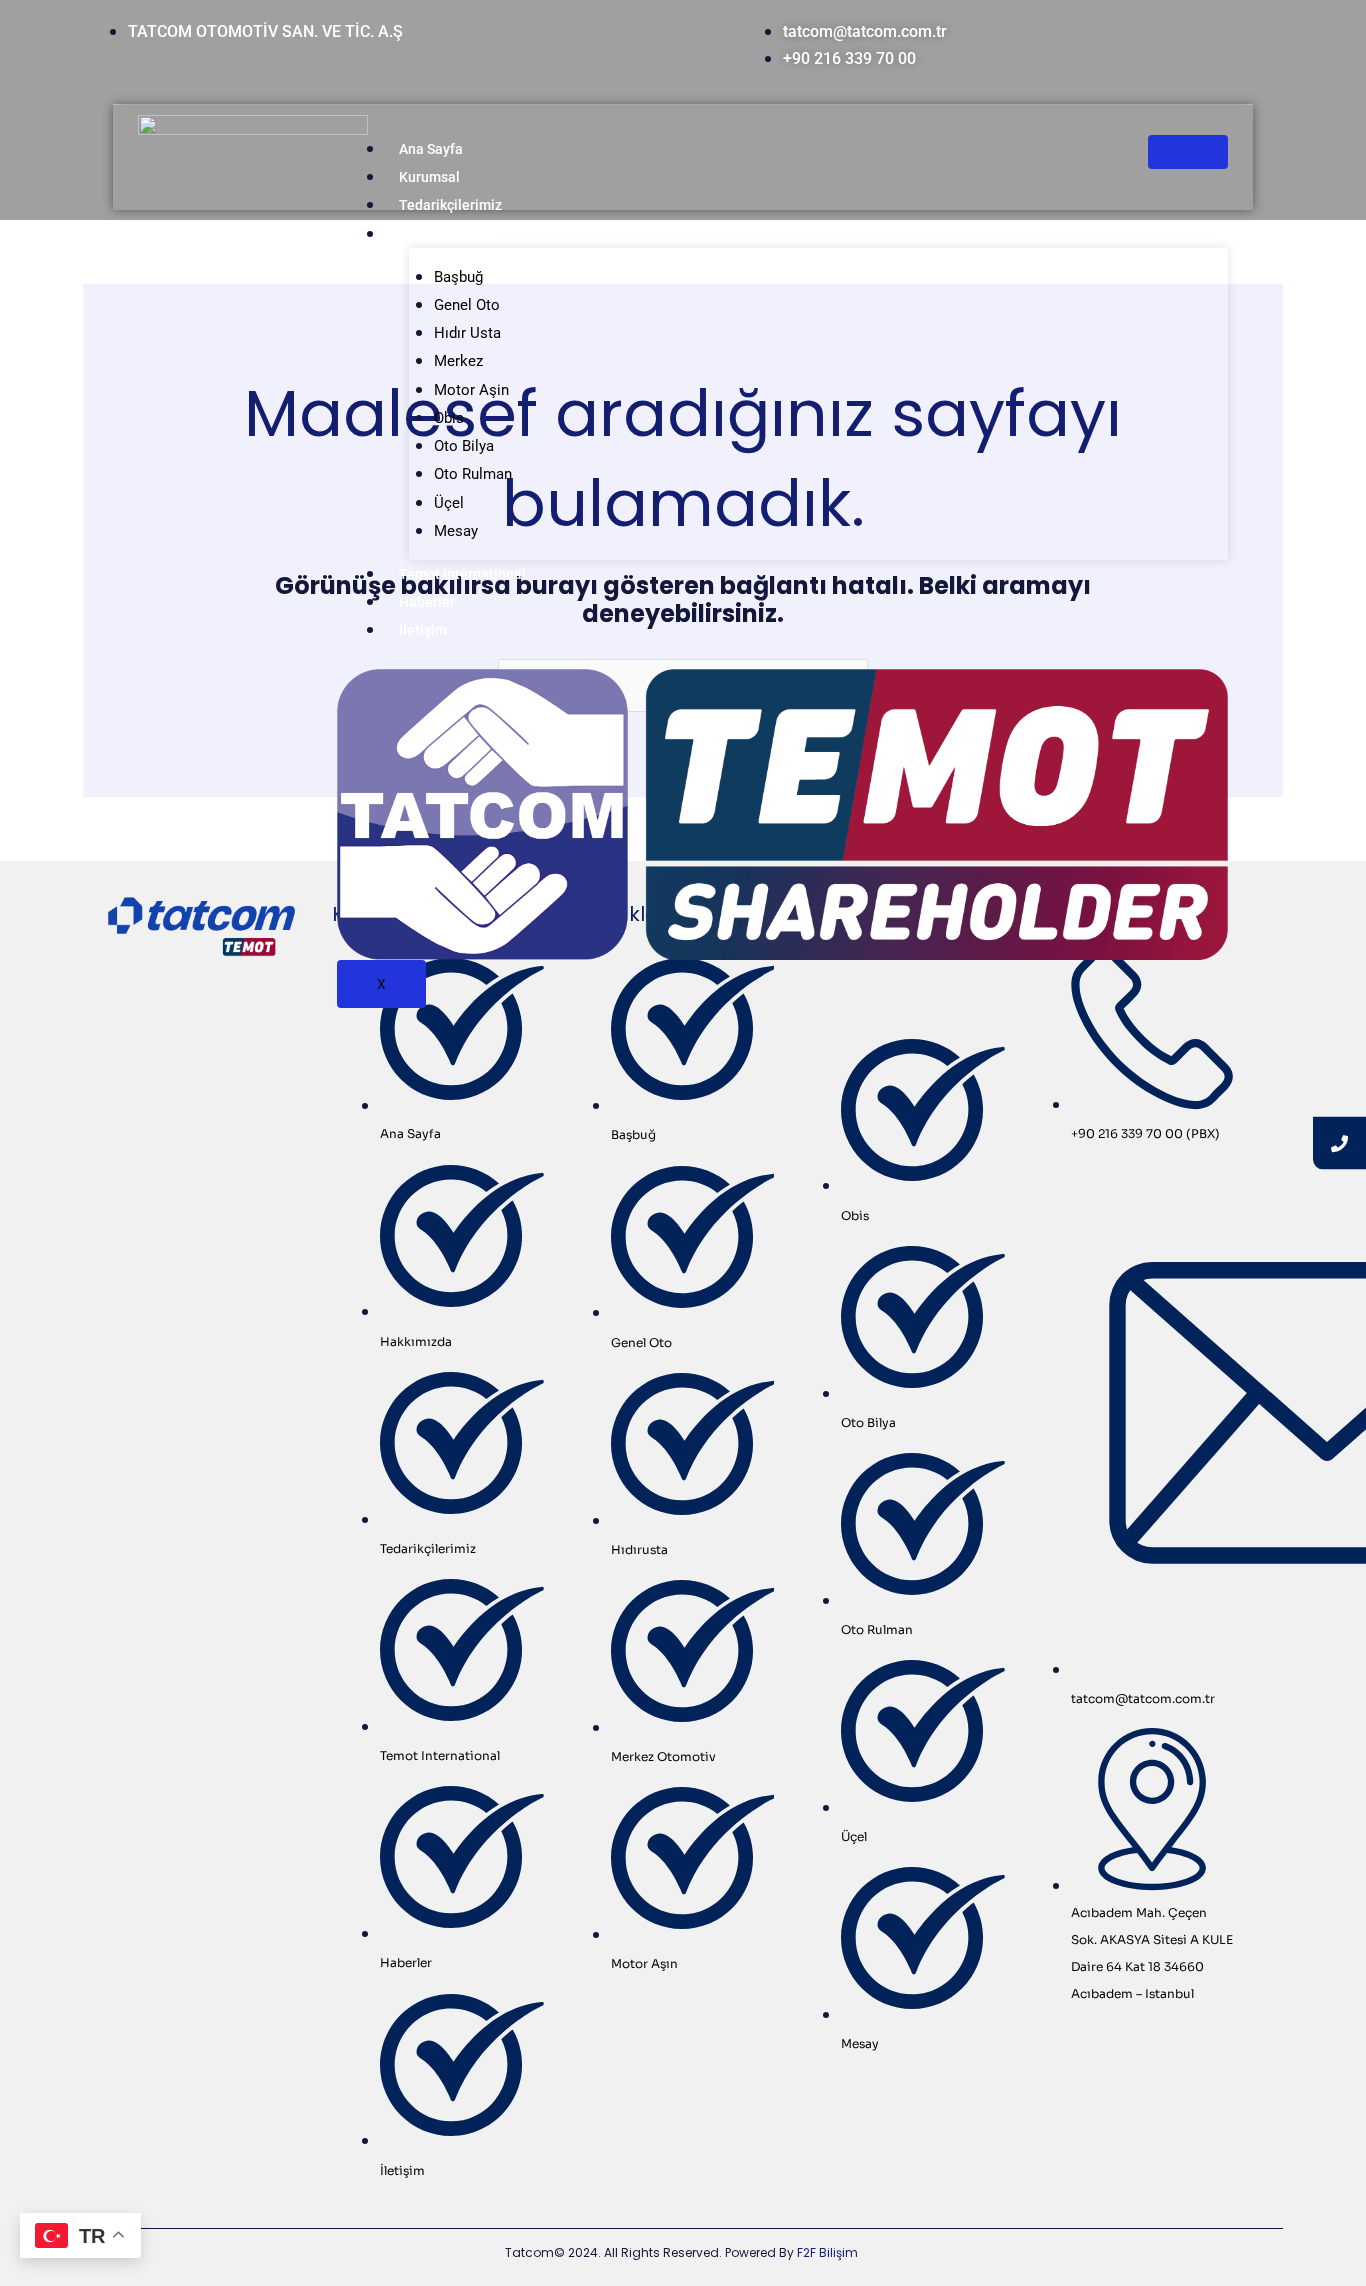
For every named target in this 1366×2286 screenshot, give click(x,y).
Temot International (462, 574)
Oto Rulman (473, 474)
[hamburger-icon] (1188, 152)
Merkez (458, 361)
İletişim (423, 630)
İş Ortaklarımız (445, 234)
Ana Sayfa (431, 149)
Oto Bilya (464, 446)
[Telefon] (1339, 1143)
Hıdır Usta (467, 333)
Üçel (449, 503)
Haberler (427, 602)
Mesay (456, 531)
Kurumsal (429, 177)
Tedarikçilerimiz (450, 205)
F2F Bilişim (827, 2252)
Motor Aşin (471, 390)
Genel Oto (467, 305)
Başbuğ (458, 277)
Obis (449, 418)
